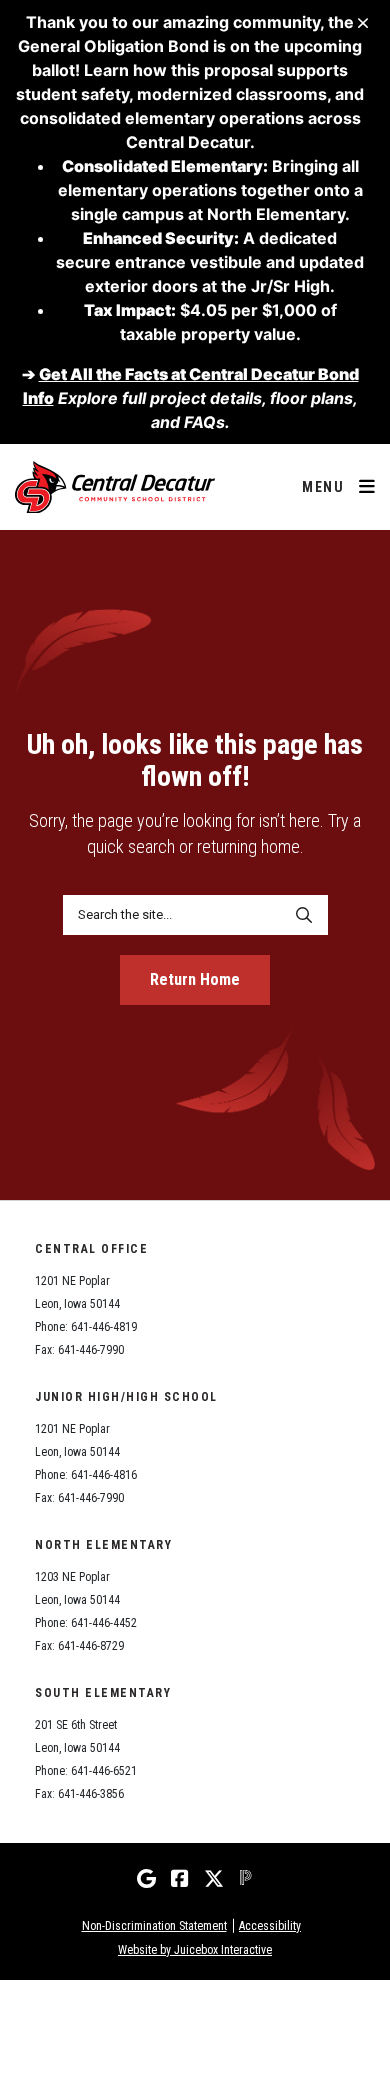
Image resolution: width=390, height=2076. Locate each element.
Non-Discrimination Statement (154, 1926)
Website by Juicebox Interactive (195, 1950)
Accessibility (270, 1926)
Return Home (195, 979)
